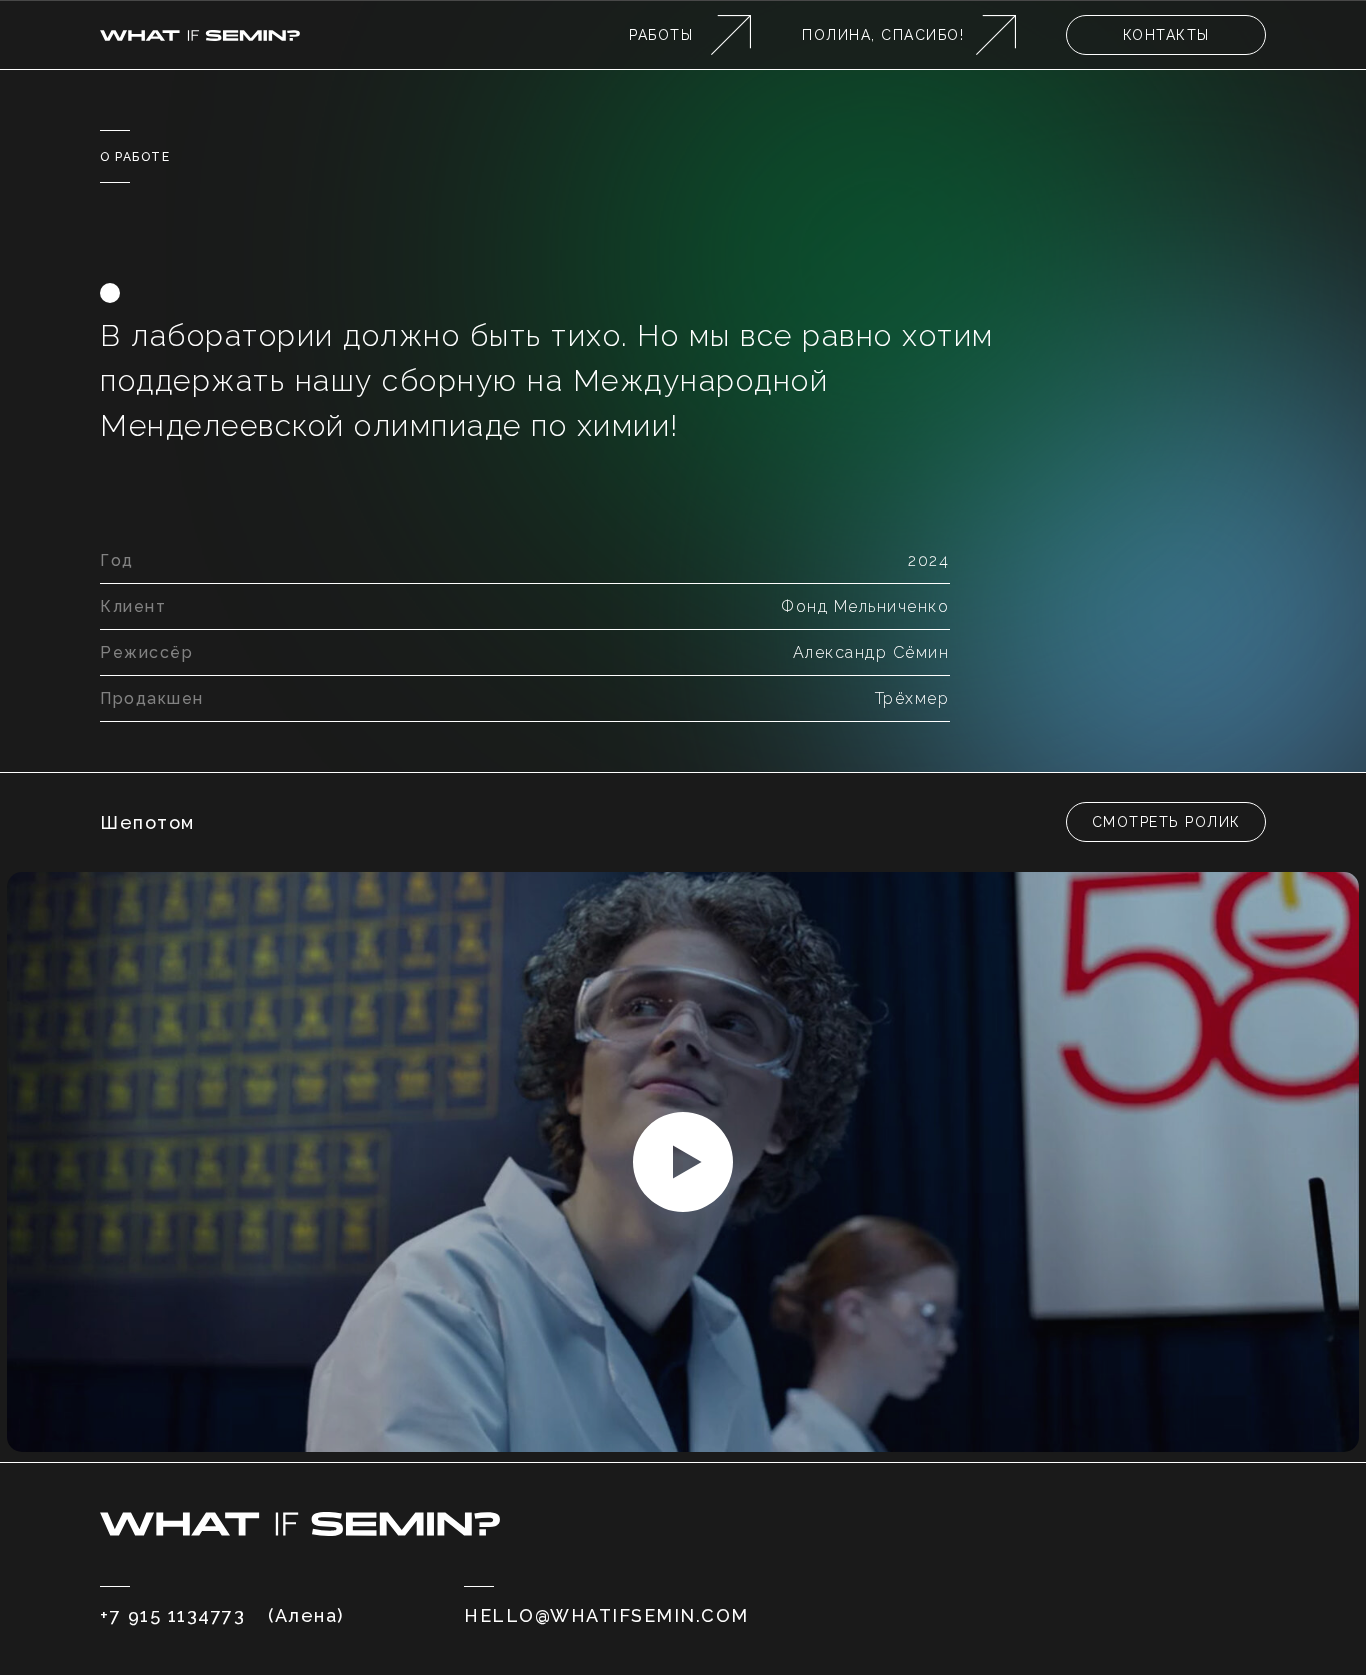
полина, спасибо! (883, 35)
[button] (1166, 822)
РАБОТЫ (661, 35)
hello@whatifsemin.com (606, 1615)
